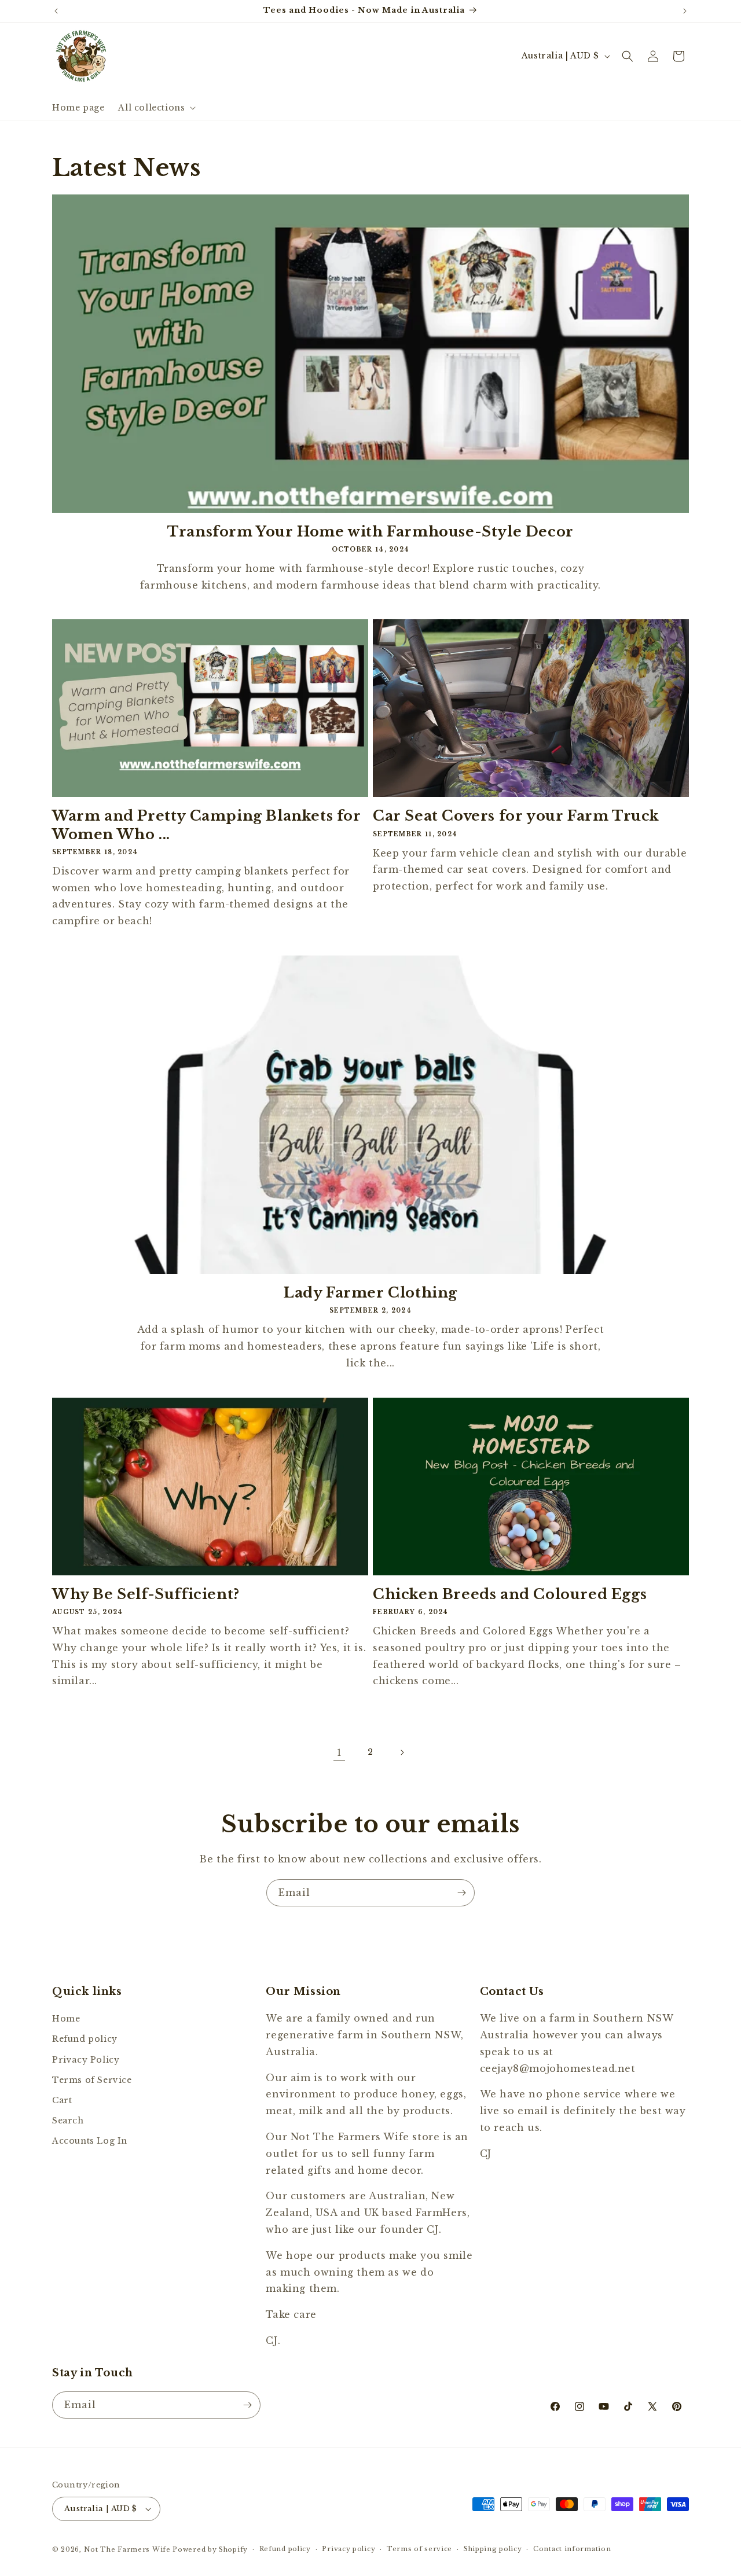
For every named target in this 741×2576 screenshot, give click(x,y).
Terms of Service (92, 2080)
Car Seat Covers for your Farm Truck (516, 816)
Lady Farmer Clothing (370, 1293)
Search (68, 2121)
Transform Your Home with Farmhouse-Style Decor (370, 532)
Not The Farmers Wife (127, 2549)
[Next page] (402, 1752)
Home (66, 2019)
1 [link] (340, 1752)
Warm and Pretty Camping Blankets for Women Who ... (207, 825)
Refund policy (85, 2039)
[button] (156, 108)
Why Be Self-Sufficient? (146, 1594)
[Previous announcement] (56, 11)
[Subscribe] (461, 1893)
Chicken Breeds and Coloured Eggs (510, 1594)
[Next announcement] (685, 11)
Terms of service (419, 2549)
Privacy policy (349, 2549)
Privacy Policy (86, 2060)
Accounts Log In (90, 2141)
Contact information (572, 2549)
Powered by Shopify (210, 2549)
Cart (62, 2100)
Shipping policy (493, 2549)
